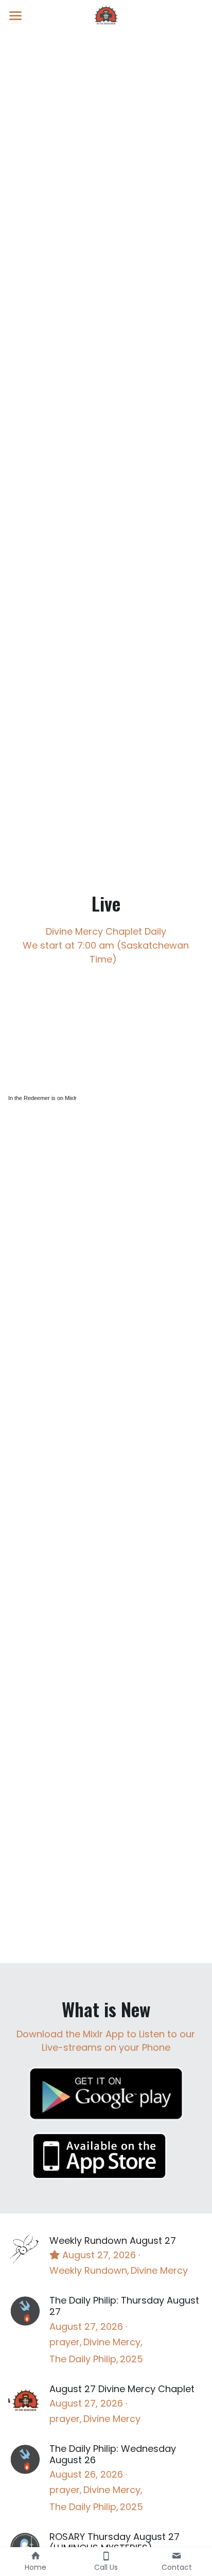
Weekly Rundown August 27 (113, 2240)
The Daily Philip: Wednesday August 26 (113, 2454)
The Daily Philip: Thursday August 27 (124, 2306)
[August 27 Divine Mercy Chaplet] (25, 2400)
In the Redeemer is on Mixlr (42, 1098)
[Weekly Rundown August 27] (25, 2251)
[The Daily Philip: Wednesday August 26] (25, 2459)
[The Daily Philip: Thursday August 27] (25, 2311)
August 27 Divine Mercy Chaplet (122, 2389)
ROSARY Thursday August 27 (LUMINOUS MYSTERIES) (114, 2542)
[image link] (106, 15)
